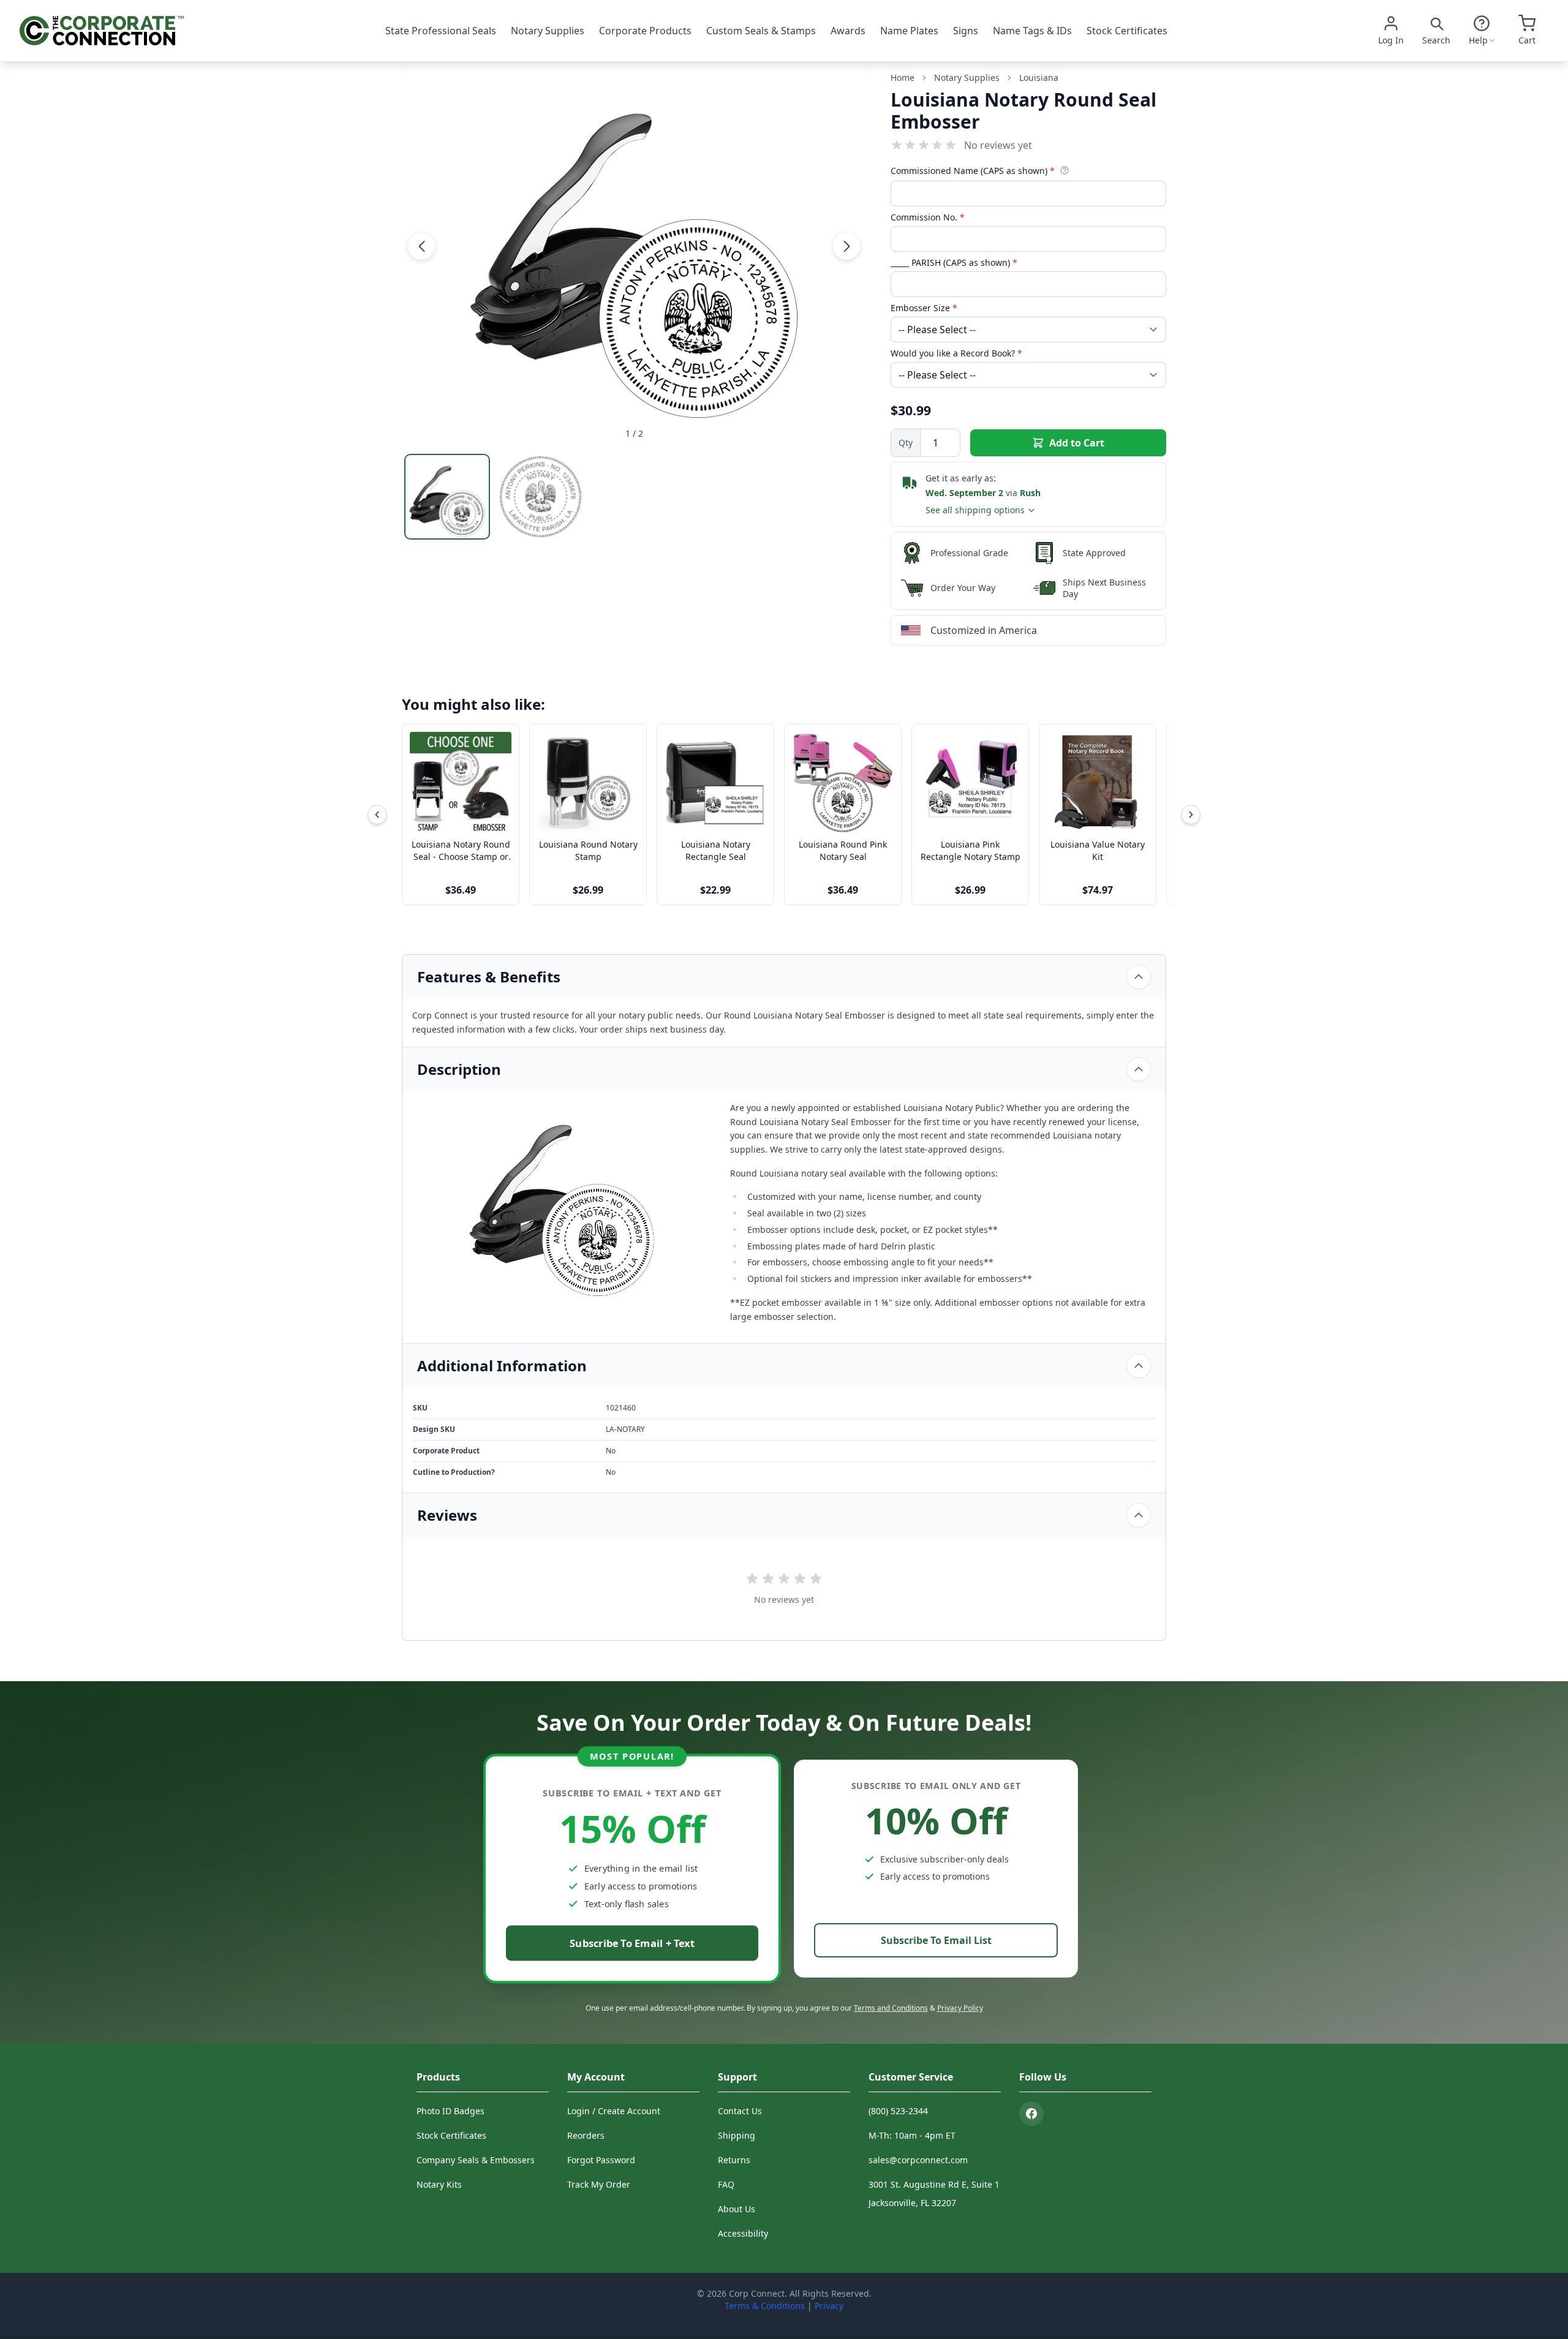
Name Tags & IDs (1032, 31)
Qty (906, 443)
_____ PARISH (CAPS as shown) (954, 262)
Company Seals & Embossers (476, 2160)
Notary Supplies (548, 31)
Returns (734, 2160)
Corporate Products (645, 31)
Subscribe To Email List (936, 1940)
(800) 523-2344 (898, 2111)
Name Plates (909, 31)
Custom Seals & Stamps (761, 31)
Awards (848, 31)
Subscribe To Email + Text (632, 1943)
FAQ (726, 2184)
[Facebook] (1031, 2114)
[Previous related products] (377, 815)
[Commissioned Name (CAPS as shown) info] (1065, 170)
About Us (737, 2209)
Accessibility (743, 2233)
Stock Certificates (1127, 31)
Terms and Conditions (891, 2008)
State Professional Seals (441, 31)
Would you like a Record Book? (956, 353)
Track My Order (599, 2184)
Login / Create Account (614, 2111)
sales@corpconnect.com (918, 2160)
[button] (421, 246)
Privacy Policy (960, 2008)
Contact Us (740, 2111)
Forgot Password (601, 2160)
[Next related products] (1191, 815)
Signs (966, 31)
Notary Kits (439, 2184)
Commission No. (928, 217)
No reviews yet (998, 145)
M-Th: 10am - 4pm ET (912, 2135)
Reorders (586, 2135)
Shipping (737, 2135)
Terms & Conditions (765, 2306)
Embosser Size (924, 308)
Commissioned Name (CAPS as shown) (973, 171)
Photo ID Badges (450, 2111)
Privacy (829, 2306)
